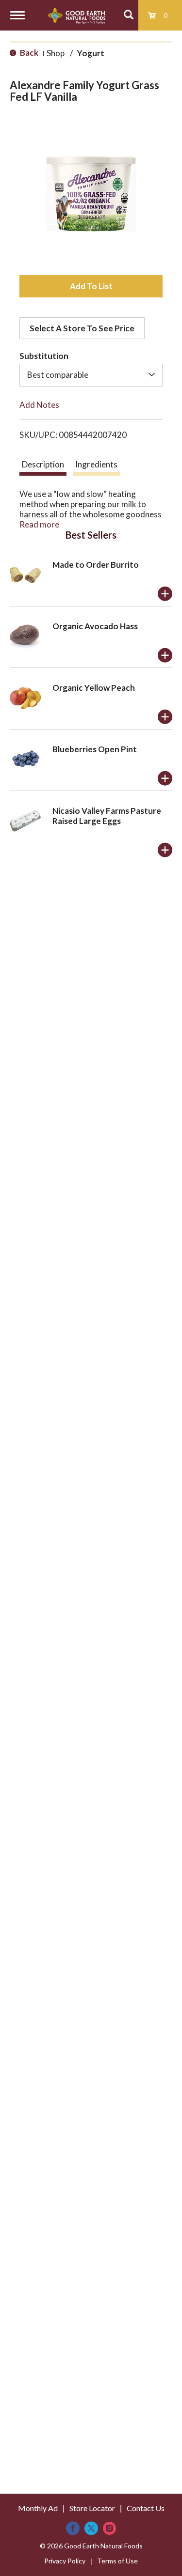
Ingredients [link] (96, 464)
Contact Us (146, 2508)
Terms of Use (117, 2561)
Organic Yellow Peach (94, 688)
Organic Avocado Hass (95, 626)
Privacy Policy (65, 2561)
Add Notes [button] (39, 405)
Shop (56, 53)
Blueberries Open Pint (95, 749)
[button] (91, 286)
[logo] (76, 15)
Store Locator (92, 2508)
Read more (39, 524)
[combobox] (91, 375)
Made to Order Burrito (96, 565)
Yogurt (91, 53)
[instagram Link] (109, 2528)
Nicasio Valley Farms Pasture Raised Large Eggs (107, 816)
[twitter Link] (91, 2528)
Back (28, 53)
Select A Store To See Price (82, 328)
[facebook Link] (73, 2528)
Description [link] (43, 464)
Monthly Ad (38, 2508)
